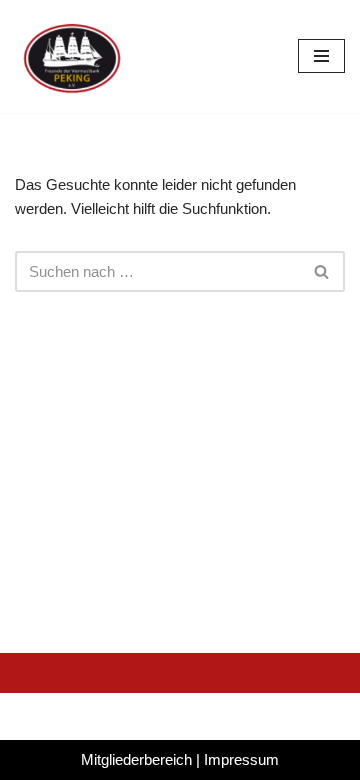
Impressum (241, 759)
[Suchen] (322, 271)
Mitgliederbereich (136, 759)
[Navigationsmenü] (321, 56)
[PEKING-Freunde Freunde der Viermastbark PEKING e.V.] (75, 56)
